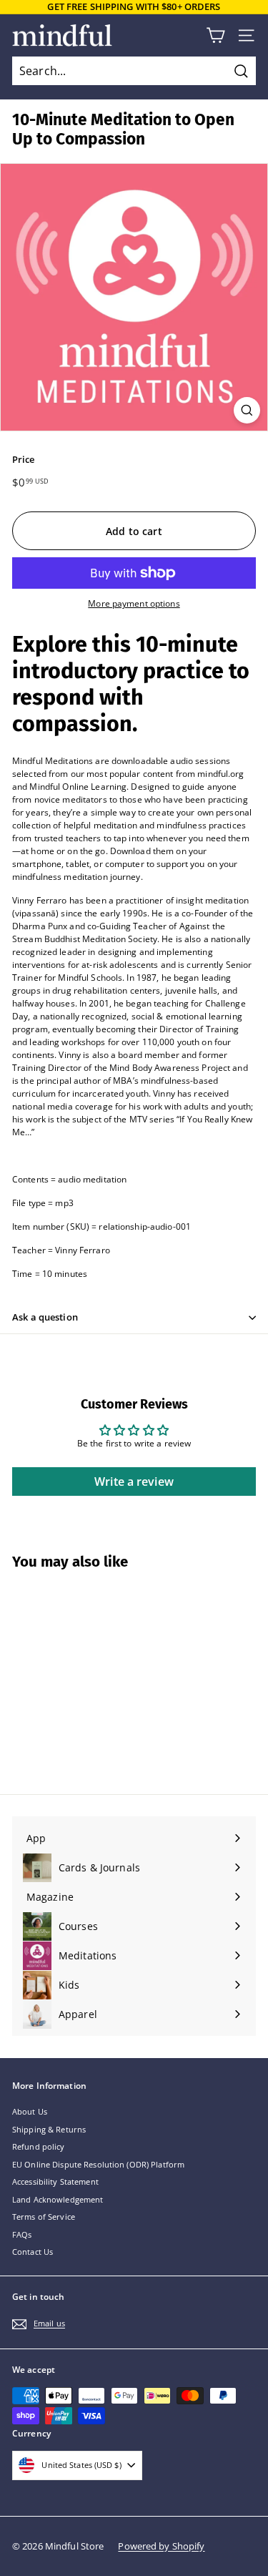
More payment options (134, 603)
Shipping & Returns (49, 2129)
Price (24, 459)
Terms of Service (44, 2217)
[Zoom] (247, 410)
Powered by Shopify (161, 2546)
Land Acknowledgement (58, 2199)
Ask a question (45, 1317)
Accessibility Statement (55, 2181)
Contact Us (33, 2252)
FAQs (22, 2234)
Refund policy (39, 2146)
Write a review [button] (134, 1482)
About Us (30, 2111)
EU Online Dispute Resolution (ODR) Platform (98, 2164)
